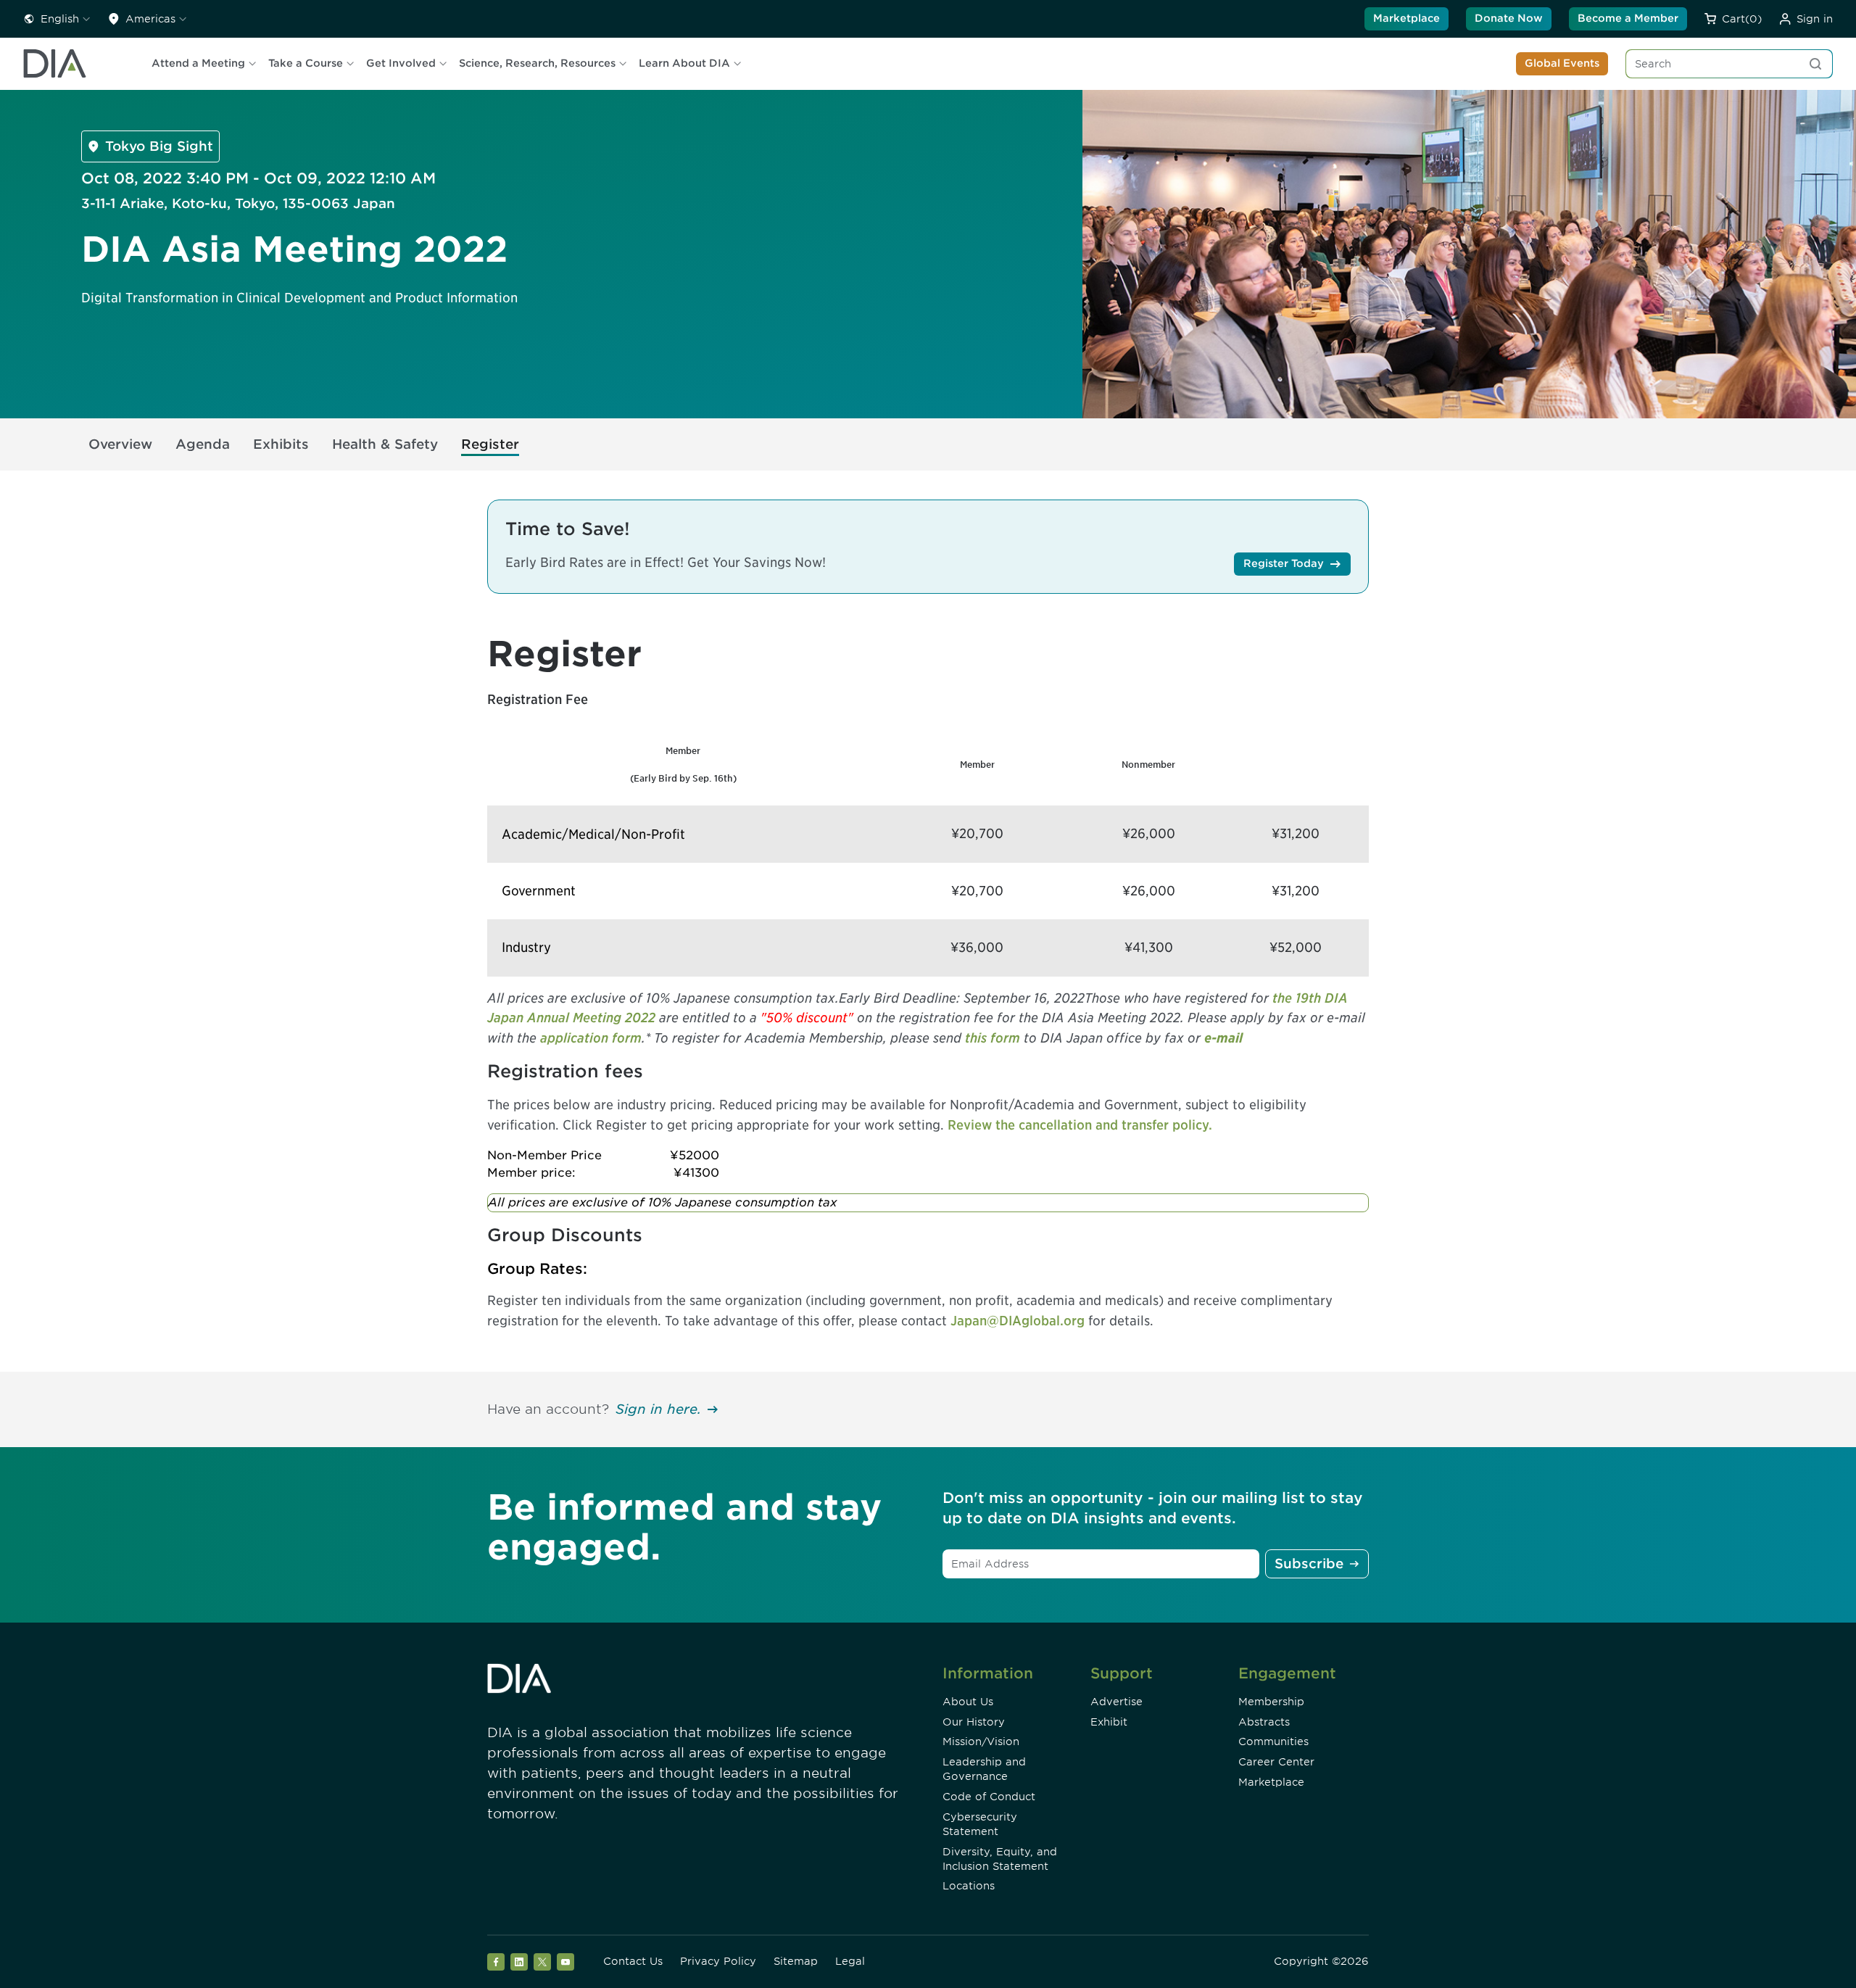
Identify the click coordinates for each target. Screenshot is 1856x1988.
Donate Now (1509, 18)
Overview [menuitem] (120, 444)
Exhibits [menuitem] (281, 444)
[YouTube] (565, 1962)
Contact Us (633, 1961)
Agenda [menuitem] (203, 444)
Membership (1271, 1702)
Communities (1273, 1741)
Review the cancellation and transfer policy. (1080, 1125)
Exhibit (1109, 1722)
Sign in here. (658, 1409)
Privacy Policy (718, 1961)
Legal (850, 1961)
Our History (974, 1722)
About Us (968, 1702)
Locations (969, 1886)
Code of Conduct (989, 1797)
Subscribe (1309, 1564)
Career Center (1276, 1762)
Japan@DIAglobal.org (1018, 1321)
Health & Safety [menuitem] (385, 444)
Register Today (1284, 563)
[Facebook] (496, 1962)
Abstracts (1264, 1722)
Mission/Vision (981, 1741)
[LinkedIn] (519, 1962)
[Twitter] (542, 1962)
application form (591, 1038)
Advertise (1116, 1702)
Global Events (1562, 63)
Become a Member (1628, 18)
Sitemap (796, 1961)
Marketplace (1406, 18)
